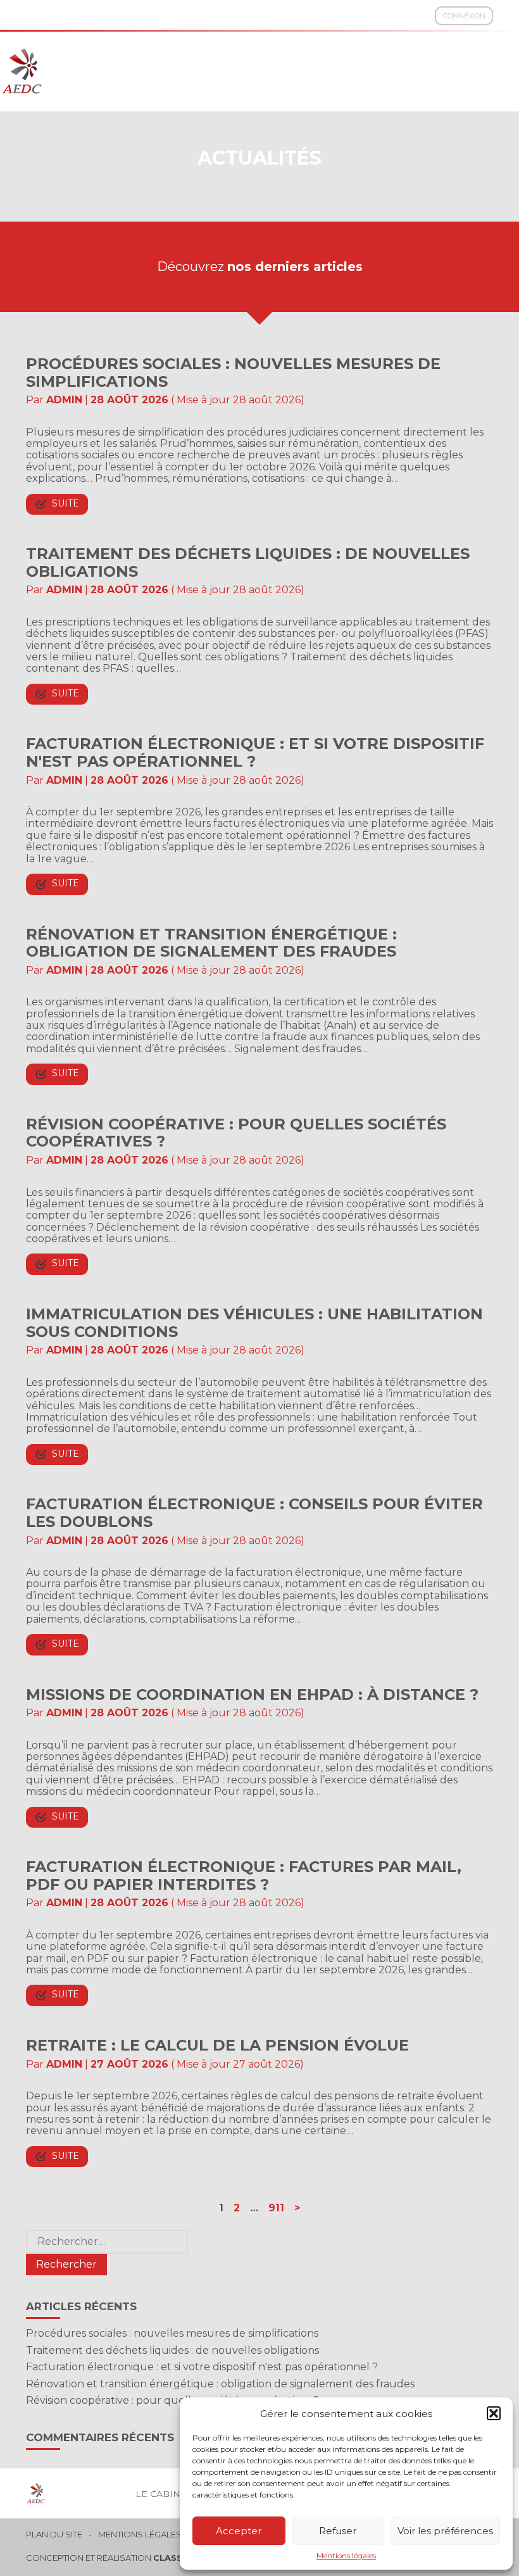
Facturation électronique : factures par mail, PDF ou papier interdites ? (244, 1875)
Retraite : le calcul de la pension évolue (217, 2045)
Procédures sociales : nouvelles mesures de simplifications (233, 373)
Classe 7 (175, 2558)
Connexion (464, 16)
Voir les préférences (445, 2531)
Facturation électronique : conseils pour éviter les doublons (254, 1513)
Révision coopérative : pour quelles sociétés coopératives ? (236, 1133)
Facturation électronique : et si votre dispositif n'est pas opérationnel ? (255, 752)
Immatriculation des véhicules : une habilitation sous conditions (254, 1323)
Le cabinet (163, 2494)
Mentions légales (346, 2556)
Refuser (338, 2531)
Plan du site (54, 2535)
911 (276, 2208)
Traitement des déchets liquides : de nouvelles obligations (248, 562)
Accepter (239, 2531)
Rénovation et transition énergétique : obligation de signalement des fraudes (211, 943)
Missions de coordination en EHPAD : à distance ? (252, 1694)
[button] (494, 2413)
